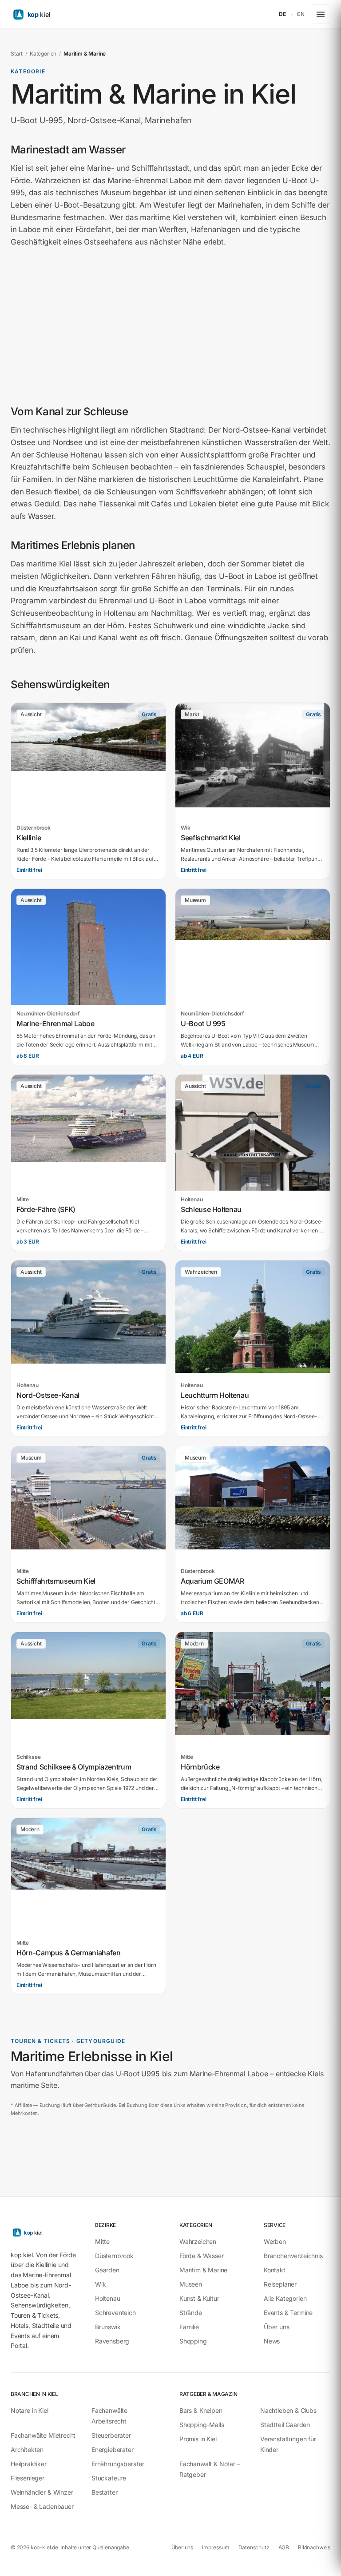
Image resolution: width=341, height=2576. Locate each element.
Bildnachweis (314, 2547)
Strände (191, 2313)
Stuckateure (109, 2478)
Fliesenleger (28, 2478)
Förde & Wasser (202, 2256)
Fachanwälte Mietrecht (43, 2435)
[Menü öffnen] (321, 14)
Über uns (277, 2327)
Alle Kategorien (285, 2298)
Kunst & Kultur (199, 2298)
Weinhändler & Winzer (42, 2492)
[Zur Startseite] (44, 2232)
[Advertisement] (170, 326)
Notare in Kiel (30, 2410)
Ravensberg (112, 2341)
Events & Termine (288, 2313)
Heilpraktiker (29, 2464)
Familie (189, 2327)
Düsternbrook (114, 2256)
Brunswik (108, 2327)
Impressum (216, 2547)
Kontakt (275, 2270)
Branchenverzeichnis (293, 2256)
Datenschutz (254, 2547)
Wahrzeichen (198, 2241)
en (301, 14)
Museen (191, 2284)
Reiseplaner (280, 2284)
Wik (100, 2284)
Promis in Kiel (198, 2439)
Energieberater (113, 2450)
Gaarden (107, 2270)
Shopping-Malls (202, 2425)
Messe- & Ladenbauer (42, 2506)
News (272, 2341)
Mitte (102, 2241)
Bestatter (104, 2492)
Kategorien (43, 54)
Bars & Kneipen (201, 2410)
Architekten (27, 2450)
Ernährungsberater (118, 2464)
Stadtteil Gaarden (285, 2425)
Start (17, 54)
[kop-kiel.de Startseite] (52, 14)
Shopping (193, 2341)
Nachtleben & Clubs (288, 2410)
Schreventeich (115, 2313)
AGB (284, 2547)
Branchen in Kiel (34, 2394)
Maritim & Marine (203, 2270)
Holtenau (108, 2298)
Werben (275, 2241)
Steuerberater (111, 2435)
